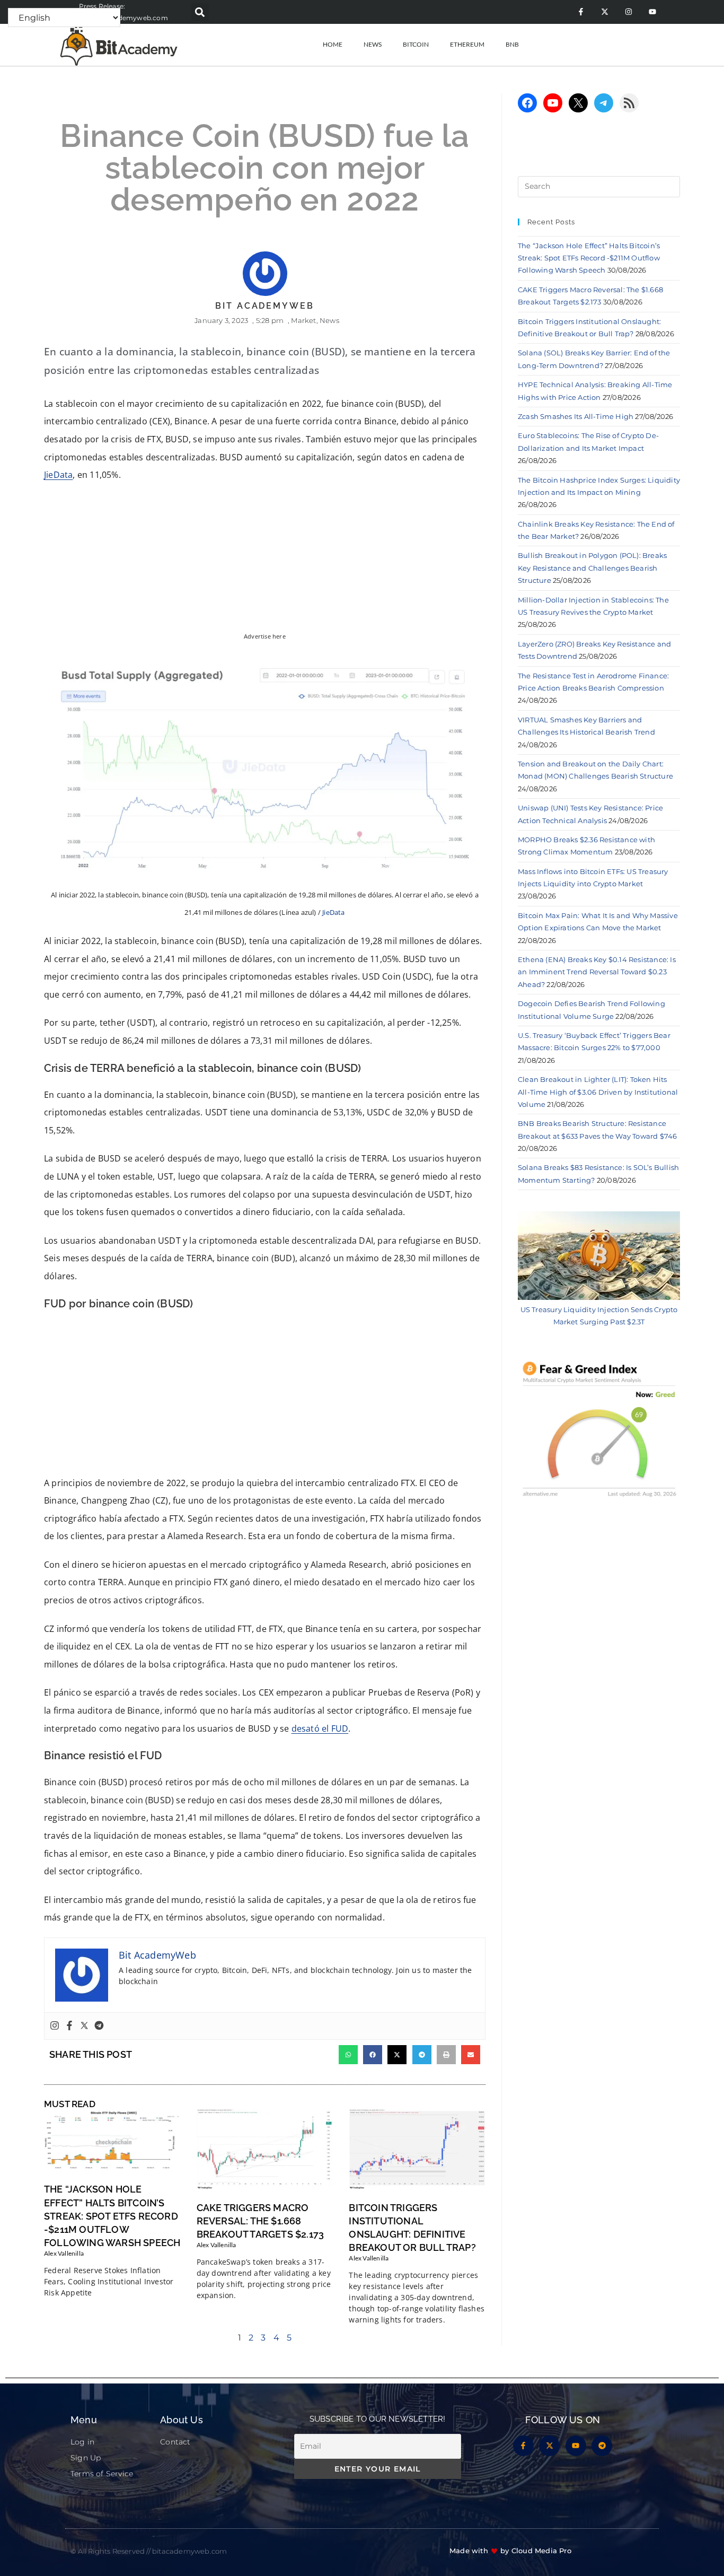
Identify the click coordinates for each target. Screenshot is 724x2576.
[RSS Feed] (629, 103)
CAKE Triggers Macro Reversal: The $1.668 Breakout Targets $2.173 (261, 2221)
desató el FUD (320, 1728)
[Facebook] (69, 2026)
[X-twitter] (604, 12)
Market (303, 320)
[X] (578, 103)
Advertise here (265, 636)
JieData (58, 475)
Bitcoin (416, 44)
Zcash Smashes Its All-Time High (576, 416)
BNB (512, 44)
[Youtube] (652, 12)
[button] (200, 12)
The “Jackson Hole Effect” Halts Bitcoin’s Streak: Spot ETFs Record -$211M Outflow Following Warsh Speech (112, 2216)
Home (333, 44)
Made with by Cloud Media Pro (510, 2551)
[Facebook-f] (581, 12)
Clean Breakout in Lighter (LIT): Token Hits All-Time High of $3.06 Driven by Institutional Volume (598, 1092)
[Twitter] (84, 2026)
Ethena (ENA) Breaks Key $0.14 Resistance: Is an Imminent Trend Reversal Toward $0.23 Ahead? (597, 972)
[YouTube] (553, 103)
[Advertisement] (265, 1396)
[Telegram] (99, 2026)
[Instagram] (628, 12)
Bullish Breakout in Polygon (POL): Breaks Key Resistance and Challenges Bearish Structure (592, 568)
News (373, 44)
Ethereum (467, 44)
